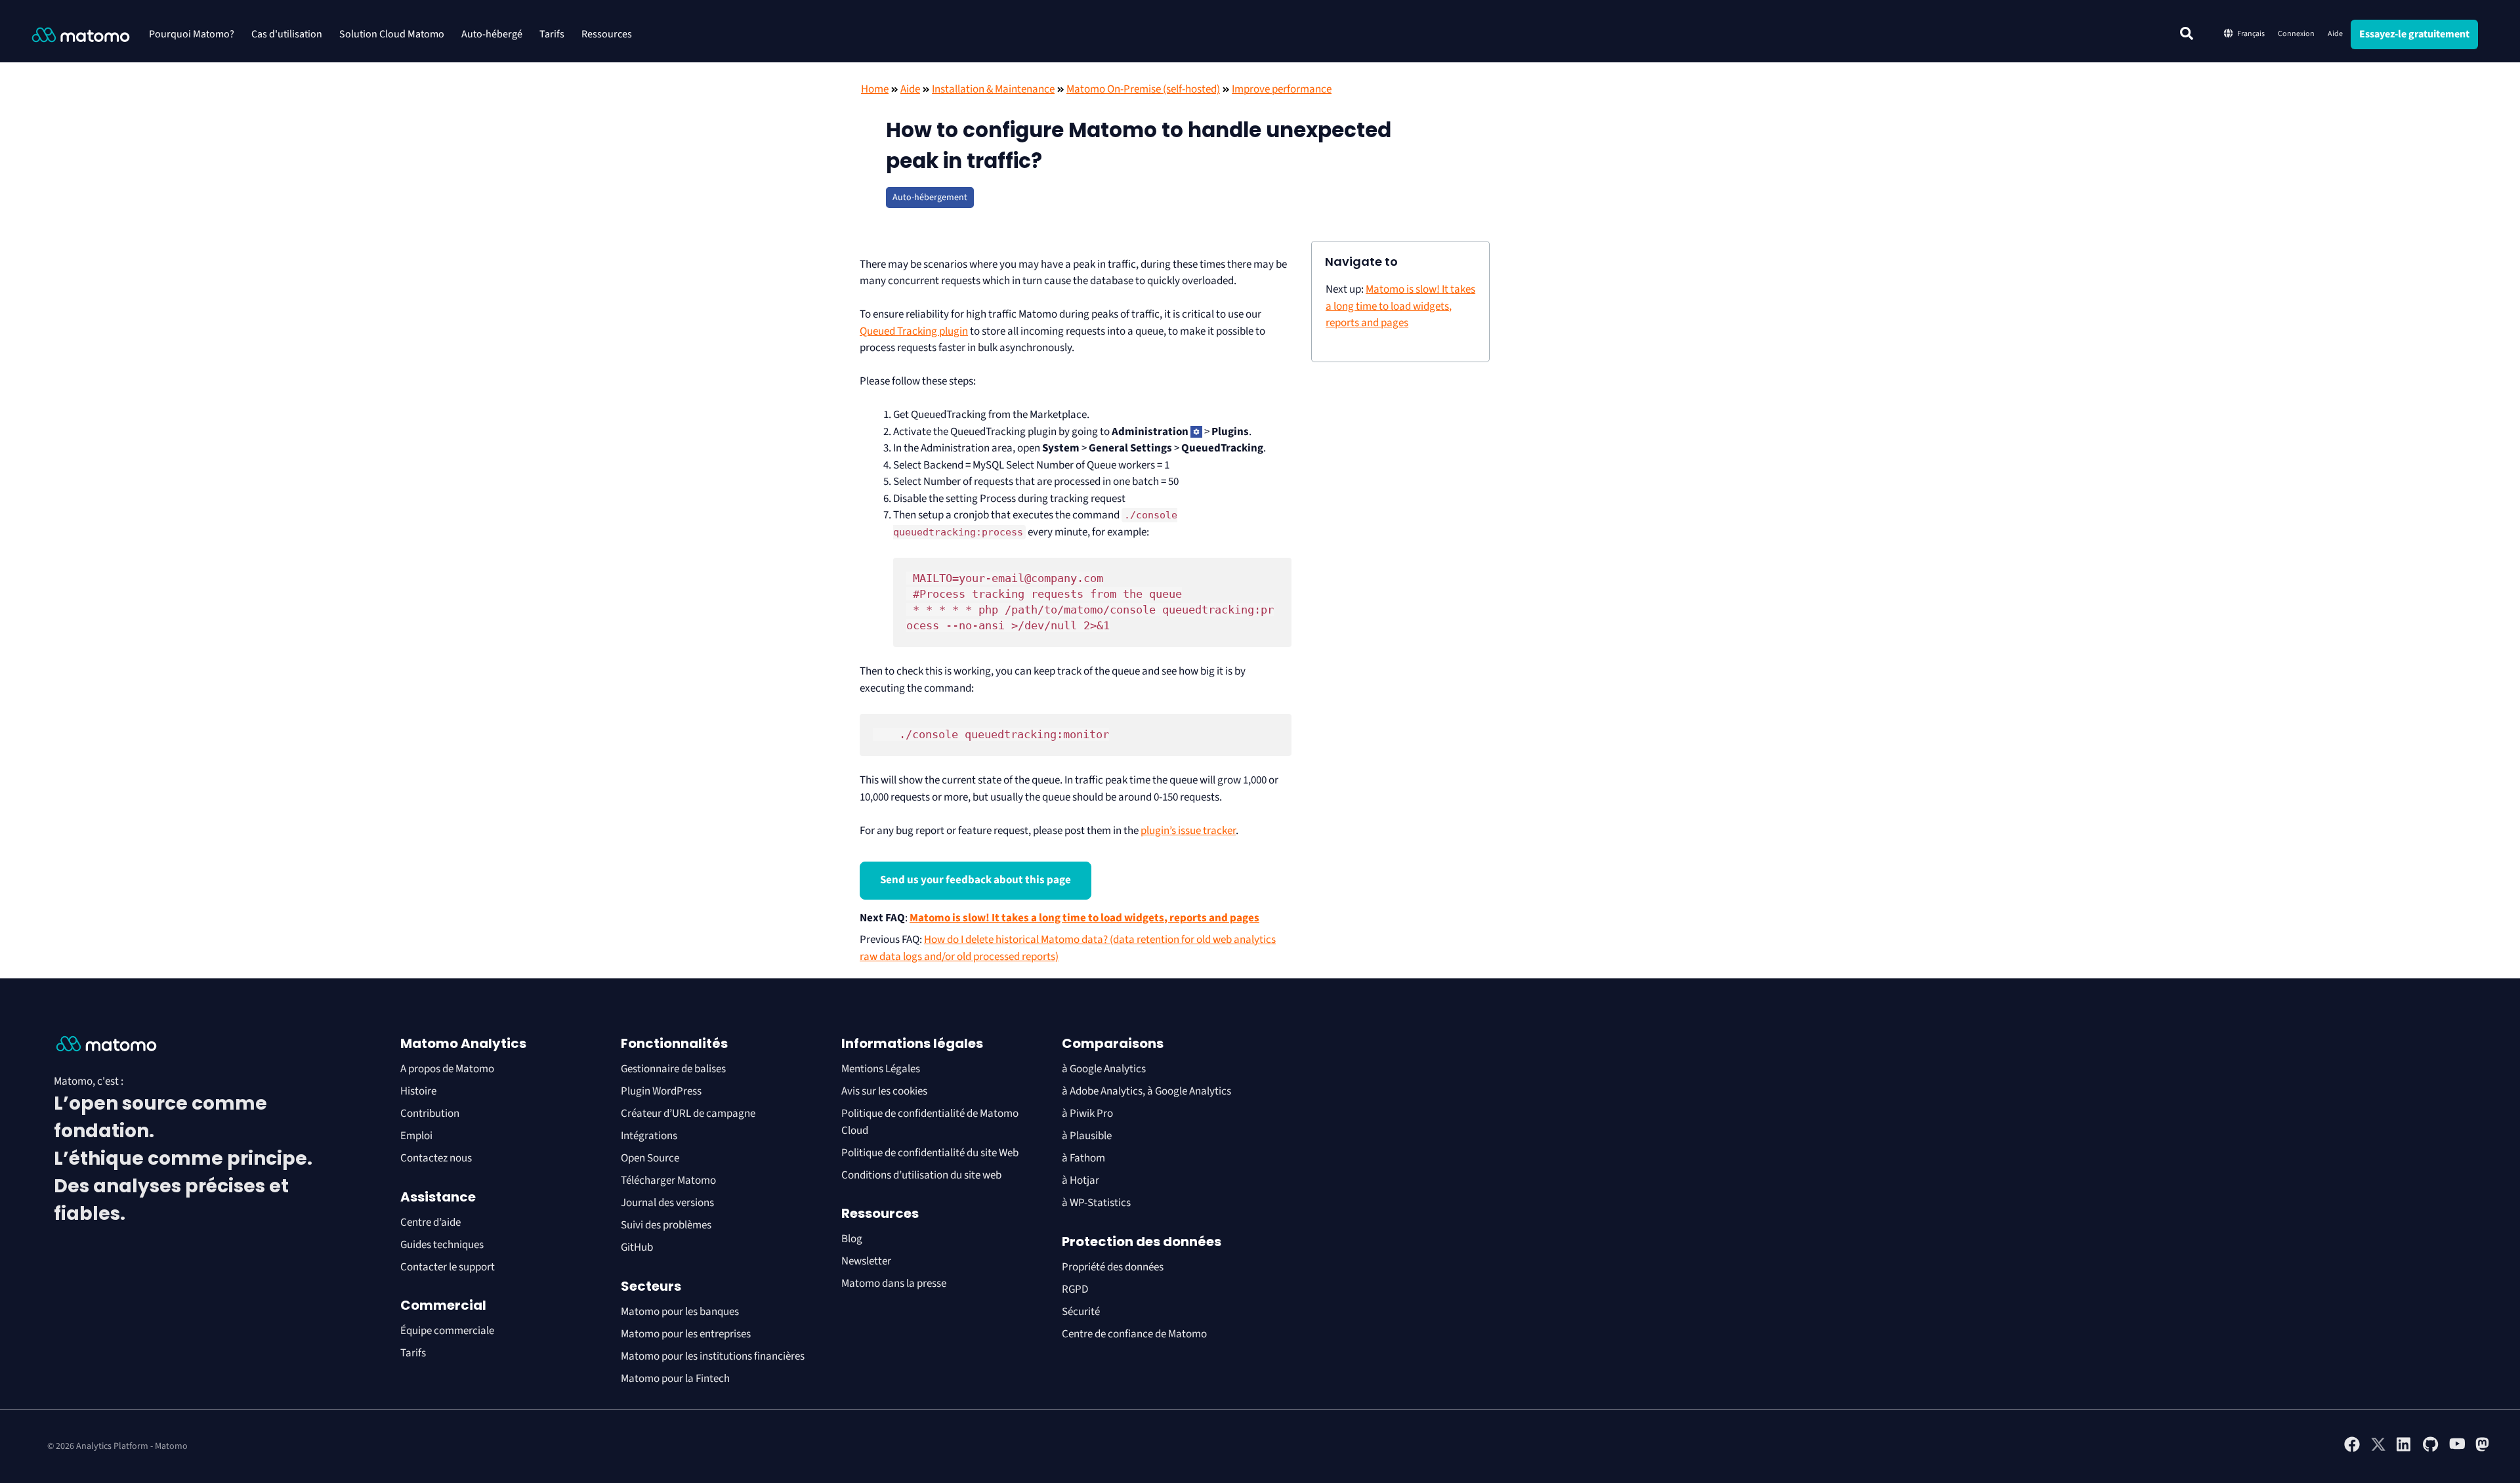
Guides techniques (442, 1245)
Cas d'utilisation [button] (287, 34)
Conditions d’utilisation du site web (921, 1175)
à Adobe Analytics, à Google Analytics (1146, 1091)
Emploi (416, 1136)
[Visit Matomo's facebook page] (2352, 1450)
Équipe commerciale (447, 1331)
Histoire (418, 1091)
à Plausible (1087, 1136)
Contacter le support (448, 1267)
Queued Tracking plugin (914, 331)
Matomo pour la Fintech (675, 1379)
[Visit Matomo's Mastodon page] (2483, 1450)
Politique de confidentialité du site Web (930, 1153)
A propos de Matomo (447, 1069)
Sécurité (1081, 1312)
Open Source (650, 1158)
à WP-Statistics (1096, 1203)
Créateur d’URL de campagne (688, 1114)
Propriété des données (1113, 1267)
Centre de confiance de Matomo (1134, 1334)
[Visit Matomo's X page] (2378, 1450)
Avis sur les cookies (884, 1091)
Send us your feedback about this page (976, 880)
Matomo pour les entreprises (686, 1334)
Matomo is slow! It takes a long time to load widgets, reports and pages (1084, 918)
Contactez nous (436, 1158)
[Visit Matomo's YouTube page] (2457, 1448)
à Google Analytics (1104, 1069)
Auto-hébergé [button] (492, 34)
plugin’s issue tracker (1188, 831)
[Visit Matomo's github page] (2431, 1450)
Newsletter (866, 1261)
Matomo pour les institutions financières (713, 1356)
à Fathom (1083, 1158)
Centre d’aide (430, 1222)
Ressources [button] (607, 34)
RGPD (1075, 1289)
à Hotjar (1081, 1180)
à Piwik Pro (1087, 1114)
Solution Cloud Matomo (392, 34)
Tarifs (552, 34)
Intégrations (649, 1136)
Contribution (430, 1114)
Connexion (2296, 34)
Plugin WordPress (661, 1091)
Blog (852, 1239)
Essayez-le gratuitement (2414, 34)
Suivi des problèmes (666, 1225)
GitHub (637, 1247)
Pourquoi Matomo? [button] (192, 34)
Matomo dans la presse (894, 1284)
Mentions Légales (881, 1069)
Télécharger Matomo (668, 1180)
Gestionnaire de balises (673, 1069)
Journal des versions (667, 1203)
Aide (2335, 34)
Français (2251, 34)
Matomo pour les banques (680, 1312)
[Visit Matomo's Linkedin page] (2404, 1450)
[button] (2187, 33)
